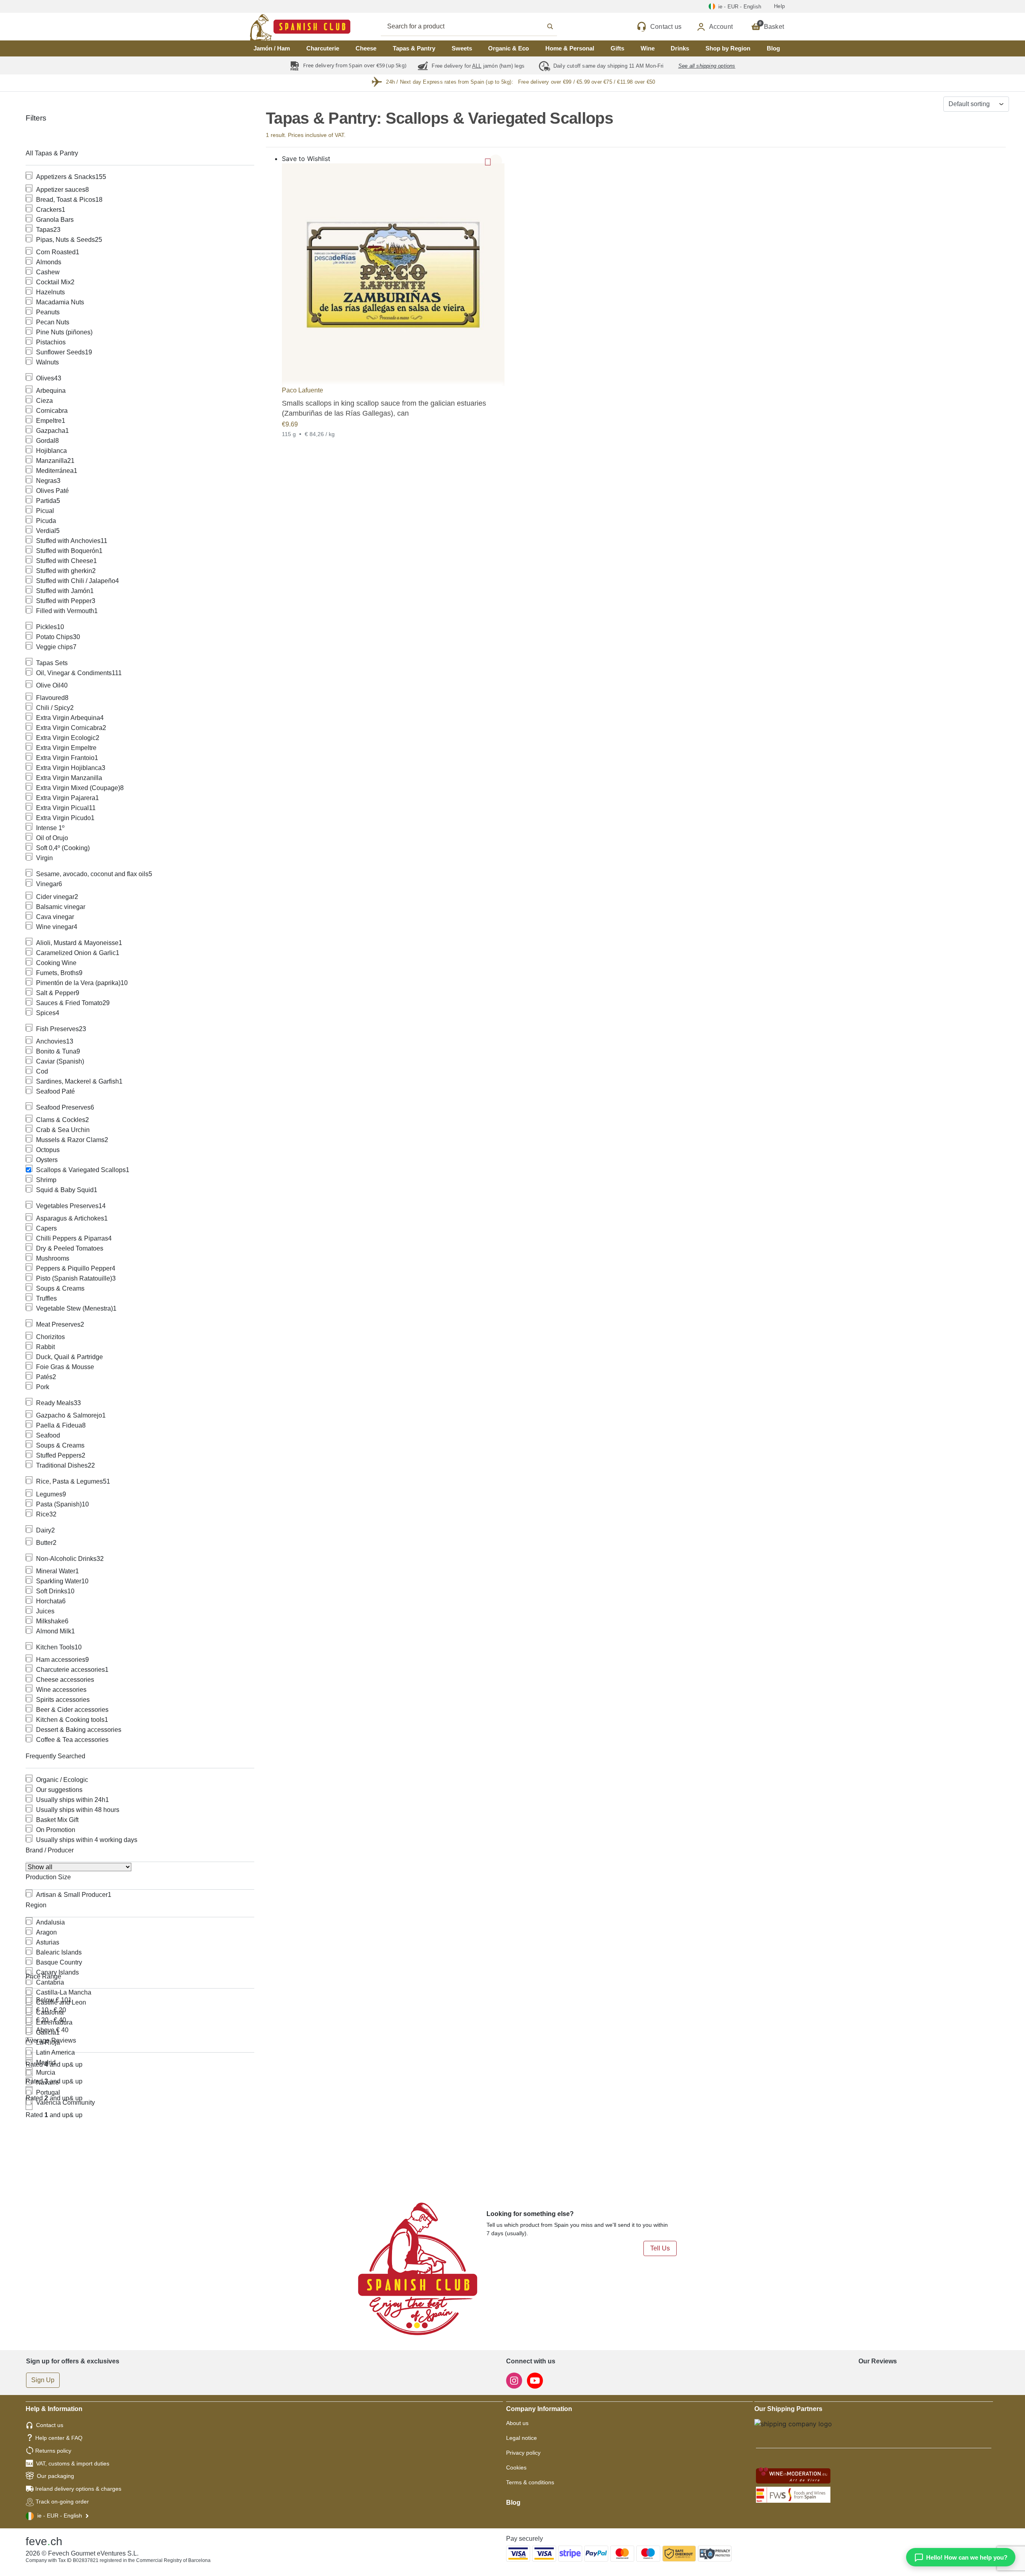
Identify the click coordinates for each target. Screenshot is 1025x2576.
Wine (648, 48)
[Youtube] (535, 2380)
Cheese (366, 48)
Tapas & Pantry (414, 48)
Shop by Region (728, 48)
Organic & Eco (508, 48)
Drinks (680, 48)
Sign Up (43, 2380)
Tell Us (660, 2248)
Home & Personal (570, 48)
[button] (496, 161)
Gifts (617, 48)
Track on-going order (62, 2502)
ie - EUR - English (60, 2516)
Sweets (462, 48)
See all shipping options (707, 66)
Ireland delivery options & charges (78, 2489)
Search (478, 26)
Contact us (50, 2425)
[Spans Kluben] (272, 27)
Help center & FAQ (59, 2438)
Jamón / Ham (272, 48)
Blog (773, 48)
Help (779, 6)
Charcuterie (323, 48)
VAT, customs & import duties (73, 2463)
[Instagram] (515, 2380)
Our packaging (55, 2476)
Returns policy (53, 2451)
